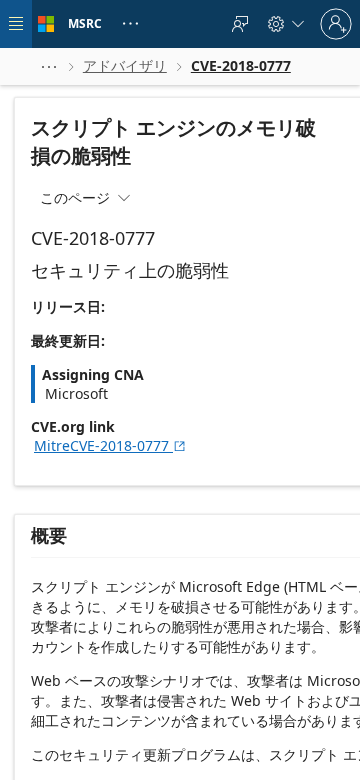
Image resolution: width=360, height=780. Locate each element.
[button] (49, 66)
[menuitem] (240, 24)
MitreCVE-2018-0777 (110, 445)
